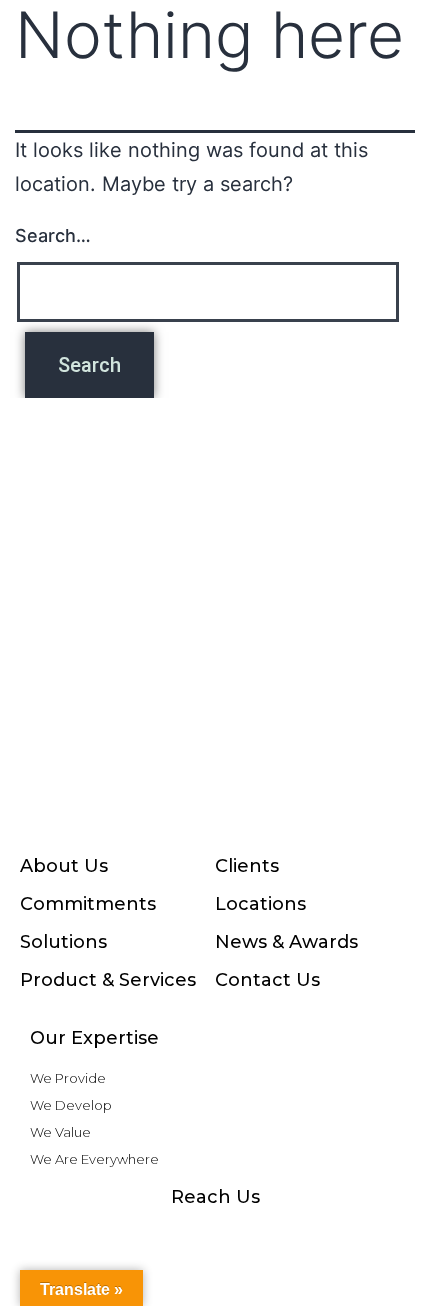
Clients (247, 866)
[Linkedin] (255, 1236)
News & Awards (286, 942)
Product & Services (108, 980)
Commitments (88, 904)
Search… (53, 235)
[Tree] (335, 1236)
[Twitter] (295, 1236)
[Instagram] (135, 1236)
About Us (64, 866)
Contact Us (267, 980)
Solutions (63, 942)
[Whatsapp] (175, 1236)
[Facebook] (95, 1236)
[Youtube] (215, 1236)
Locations (260, 904)
